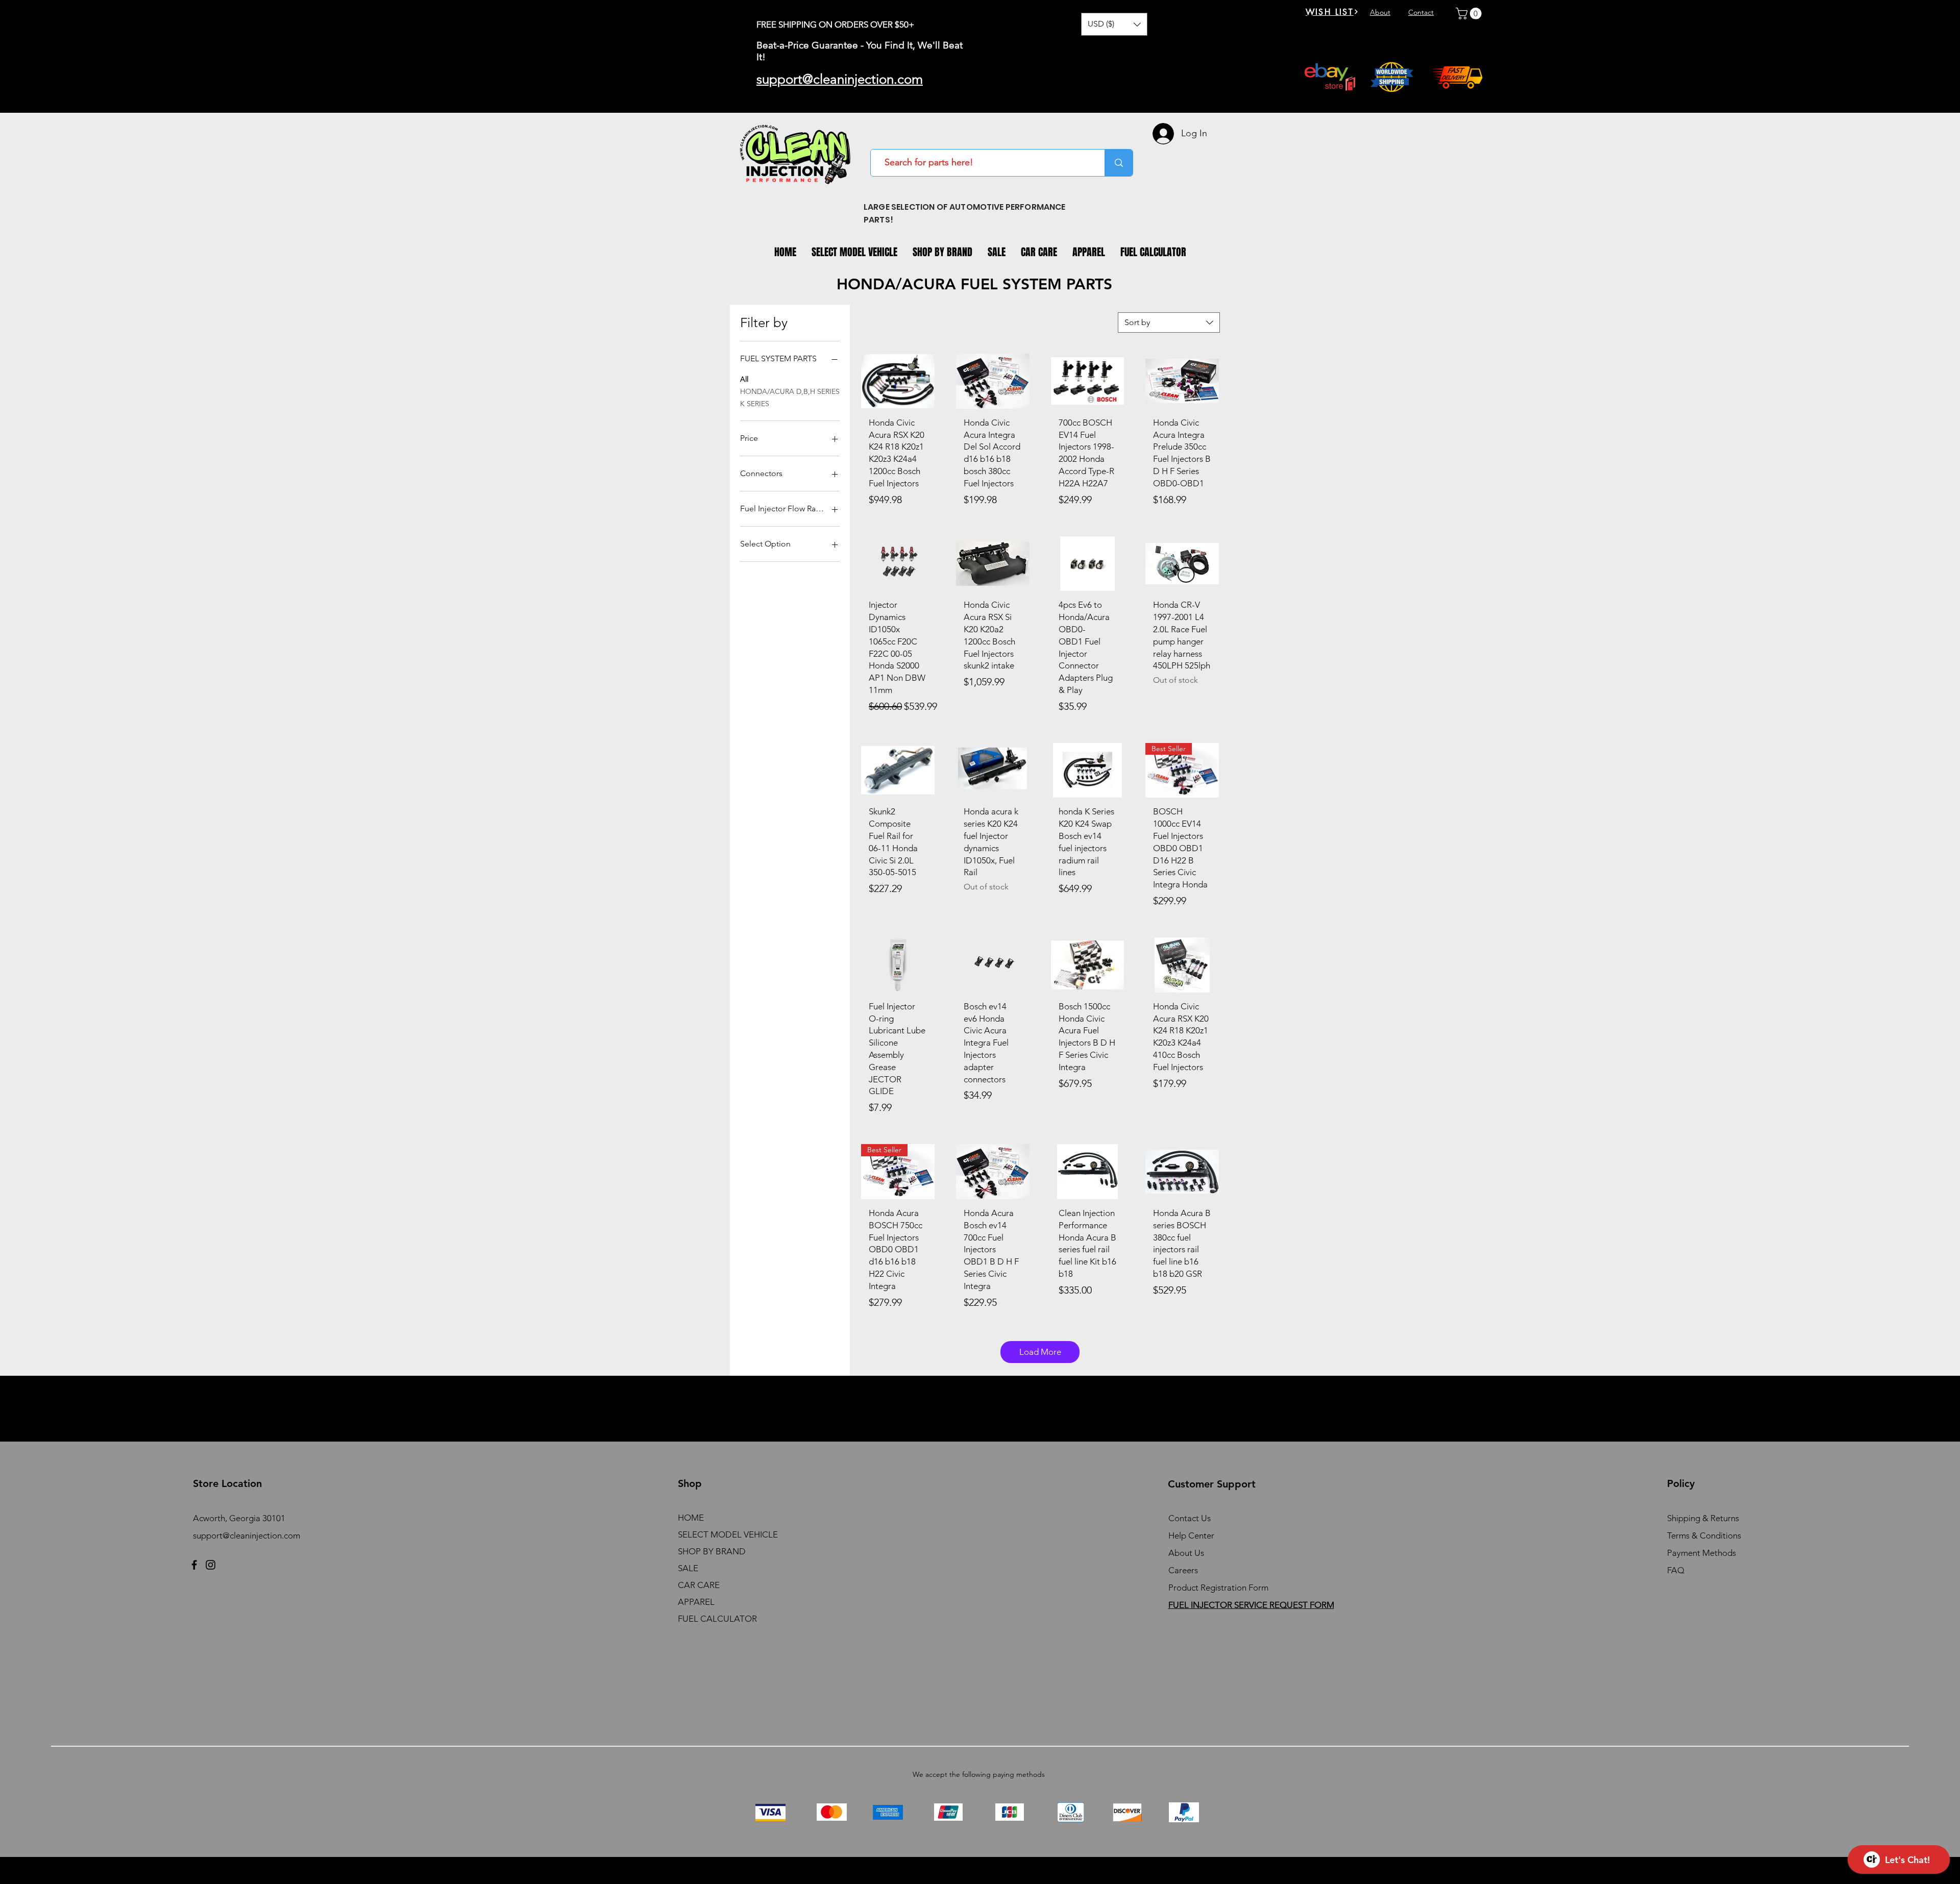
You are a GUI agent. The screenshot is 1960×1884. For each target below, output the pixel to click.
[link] (1470, 14)
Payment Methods (1702, 1553)
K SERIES (755, 404)
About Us (1186, 1553)
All (744, 379)
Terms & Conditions (1704, 1535)
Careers (1183, 1570)
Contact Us (1190, 1518)
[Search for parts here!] (1119, 163)
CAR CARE (699, 1585)
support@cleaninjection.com (247, 1535)
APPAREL (696, 1602)
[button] (1114, 24)
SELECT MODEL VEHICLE (728, 1534)
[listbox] (1114, 24)
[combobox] (1169, 323)
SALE (688, 1568)
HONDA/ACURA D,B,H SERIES (790, 391)
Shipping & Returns (1703, 1518)
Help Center (1191, 1535)
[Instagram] (211, 1565)
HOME (691, 1518)
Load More (1040, 1352)
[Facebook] (194, 1565)
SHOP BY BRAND (712, 1551)
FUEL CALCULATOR (717, 1619)
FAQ (1676, 1570)
